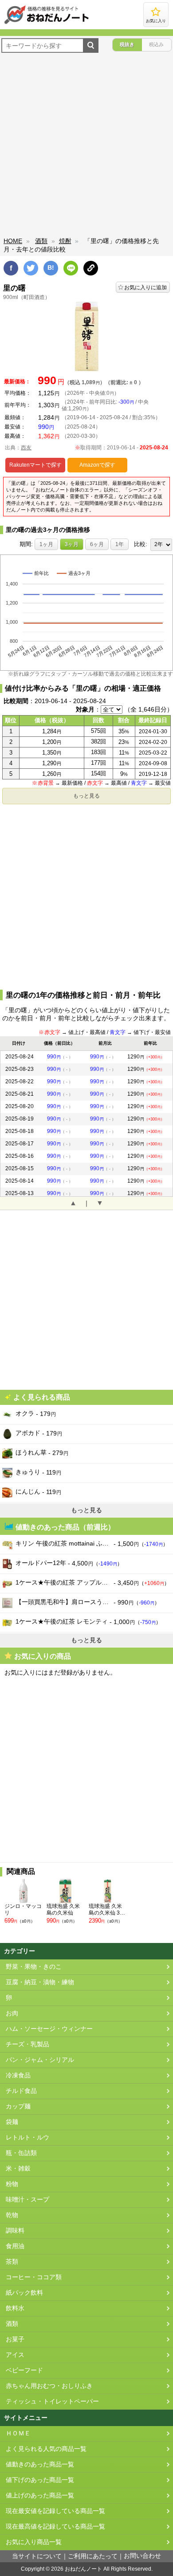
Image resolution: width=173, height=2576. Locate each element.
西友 (26, 448)
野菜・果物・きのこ (34, 1967)
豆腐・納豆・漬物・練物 (40, 1982)
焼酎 (65, 241)
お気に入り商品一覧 (34, 2542)
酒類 (41, 241)
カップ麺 (18, 2106)
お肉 (12, 2013)
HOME (13, 241)
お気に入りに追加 (145, 287)
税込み (156, 44)
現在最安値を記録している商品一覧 (55, 2511)
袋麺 (12, 2122)
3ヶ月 (72, 544)
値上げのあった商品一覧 (40, 2495)
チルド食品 (21, 2091)
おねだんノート (83, 2569)
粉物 (12, 2184)
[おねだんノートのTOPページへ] (47, 24)
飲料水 (15, 2308)
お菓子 (15, 2339)
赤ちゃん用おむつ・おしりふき (49, 2386)
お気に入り (156, 21)
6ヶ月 (97, 544)
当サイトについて (37, 2556)
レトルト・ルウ (28, 2137)
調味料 (15, 2231)
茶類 (12, 2262)
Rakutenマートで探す (35, 465)
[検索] (91, 45)
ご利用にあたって (93, 2556)
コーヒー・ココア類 (34, 2277)
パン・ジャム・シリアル (40, 2060)
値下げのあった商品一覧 (40, 2480)
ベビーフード (24, 2370)
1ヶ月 (46, 544)
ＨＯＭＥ (18, 2433)
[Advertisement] (86, 146)
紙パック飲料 (24, 2293)
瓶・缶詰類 (21, 2153)
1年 (120, 544)
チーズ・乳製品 (28, 2044)
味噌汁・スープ (28, 2200)
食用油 (15, 2246)
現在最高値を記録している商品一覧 (55, 2527)
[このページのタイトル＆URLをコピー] (91, 268)
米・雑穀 (18, 2169)
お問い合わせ (142, 2556)
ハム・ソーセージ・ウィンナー (49, 2029)
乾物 (12, 2215)
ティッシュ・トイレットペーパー (52, 2401)
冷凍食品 (18, 2075)
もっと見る (86, 796)
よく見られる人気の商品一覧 (46, 2449)
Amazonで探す (97, 465)
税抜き (127, 44)
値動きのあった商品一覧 (40, 2464)
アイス (15, 2355)
